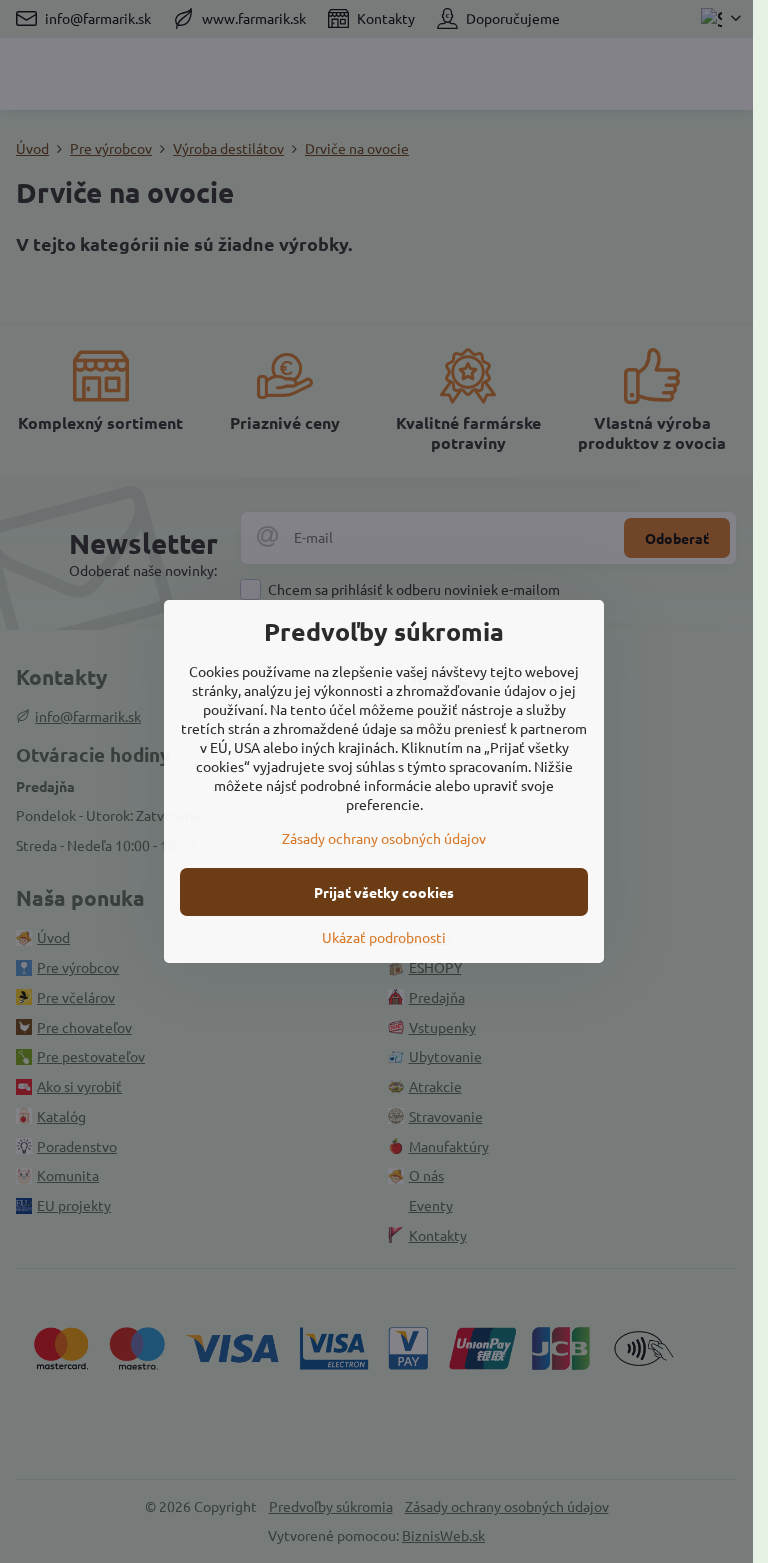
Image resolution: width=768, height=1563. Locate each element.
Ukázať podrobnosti (384, 937)
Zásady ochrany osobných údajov (384, 838)
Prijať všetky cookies (384, 892)
